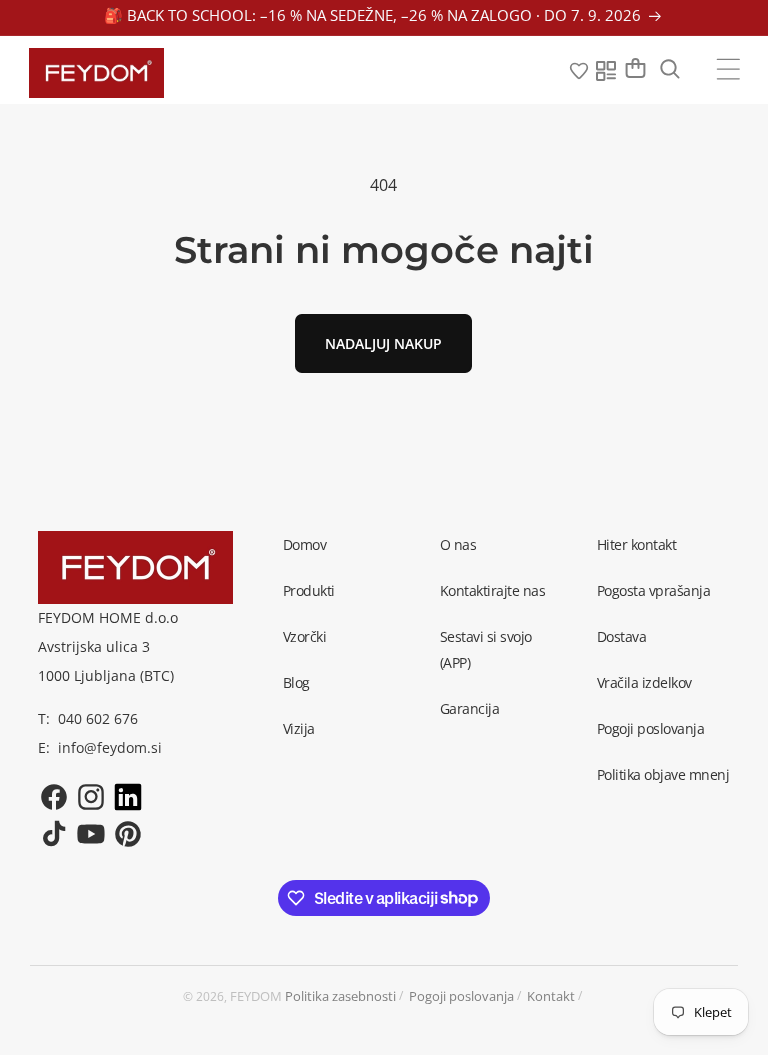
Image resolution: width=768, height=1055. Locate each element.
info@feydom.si (110, 747)
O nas (458, 544)
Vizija (299, 728)
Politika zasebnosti (340, 996)
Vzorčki (305, 636)
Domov (305, 544)
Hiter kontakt (637, 544)
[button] (728, 69)
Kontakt (551, 996)
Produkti (309, 590)
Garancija (470, 708)
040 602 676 (98, 718)
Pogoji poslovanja (651, 728)
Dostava (622, 636)
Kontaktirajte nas (493, 590)
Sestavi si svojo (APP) (486, 649)
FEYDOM (256, 996)
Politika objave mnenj (663, 774)
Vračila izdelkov (644, 682)
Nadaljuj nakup (383, 343)
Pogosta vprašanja (654, 590)
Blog (296, 682)
